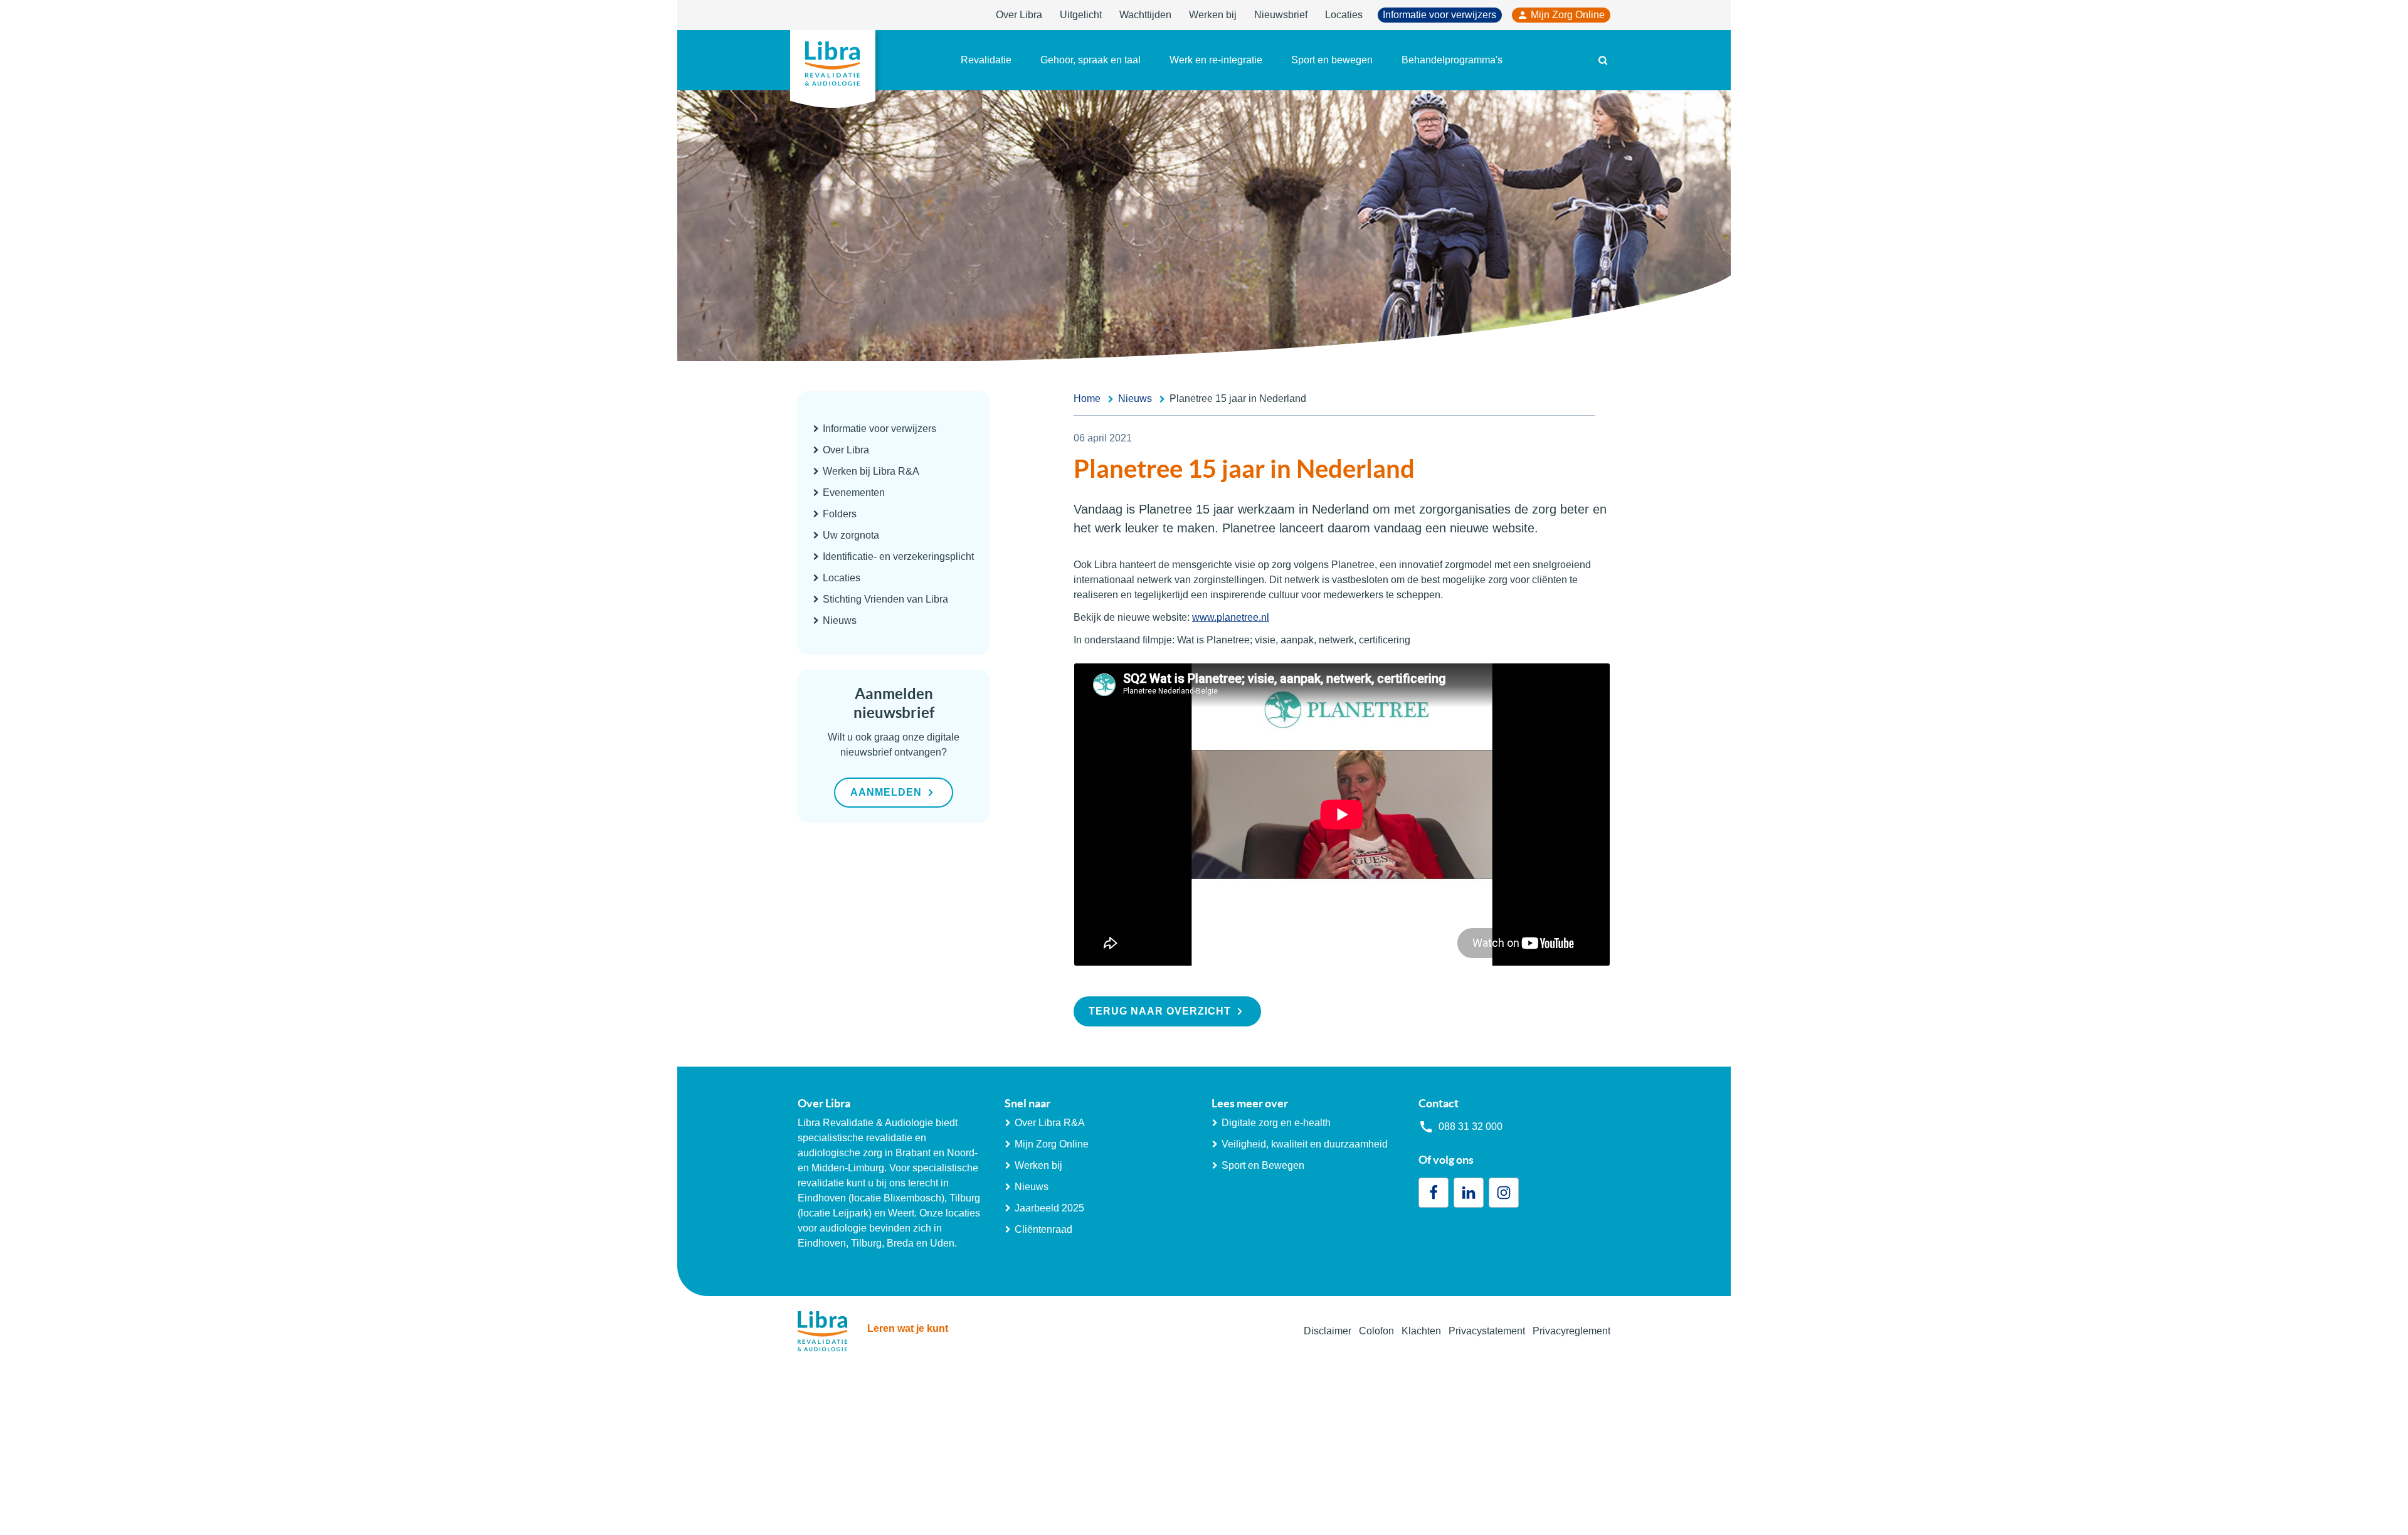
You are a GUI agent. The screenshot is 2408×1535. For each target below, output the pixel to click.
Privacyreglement (1571, 1331)
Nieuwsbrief (1281, 15)
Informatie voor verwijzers (1439, 15)
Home (1087, 398)
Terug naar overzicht (1160, 1011)
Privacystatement (1487, 1331)
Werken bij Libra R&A (871, 471)
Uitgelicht (1081, 15)
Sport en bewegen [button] (1332, 60)
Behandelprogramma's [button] (1452, 60)
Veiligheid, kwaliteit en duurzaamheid (1305, 1144)
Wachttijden (1145, 15)
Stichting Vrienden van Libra (885, 599)
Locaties (1344, 15)
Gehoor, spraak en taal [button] (1090, 60)
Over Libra (1019, 15)
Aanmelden (886, 792)
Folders (840, 514)
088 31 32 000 (1471, 1126)
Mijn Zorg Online (1568, 15)
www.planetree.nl (1231, 617)
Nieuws (840, 620)
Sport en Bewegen (1263, 1165)
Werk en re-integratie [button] (1216, 60)
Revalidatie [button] (986, 60)
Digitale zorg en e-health (1276, 1123)
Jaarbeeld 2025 (1049, 1208)
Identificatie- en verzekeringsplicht (898, 557)
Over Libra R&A (1050, 1123)
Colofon (1376, 1331)
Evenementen (854, 493)
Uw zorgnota (851, 535)
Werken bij (1213, 15)
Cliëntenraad (1043, 1229)
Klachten (1421, 1331)
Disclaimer (1328, 1331)
